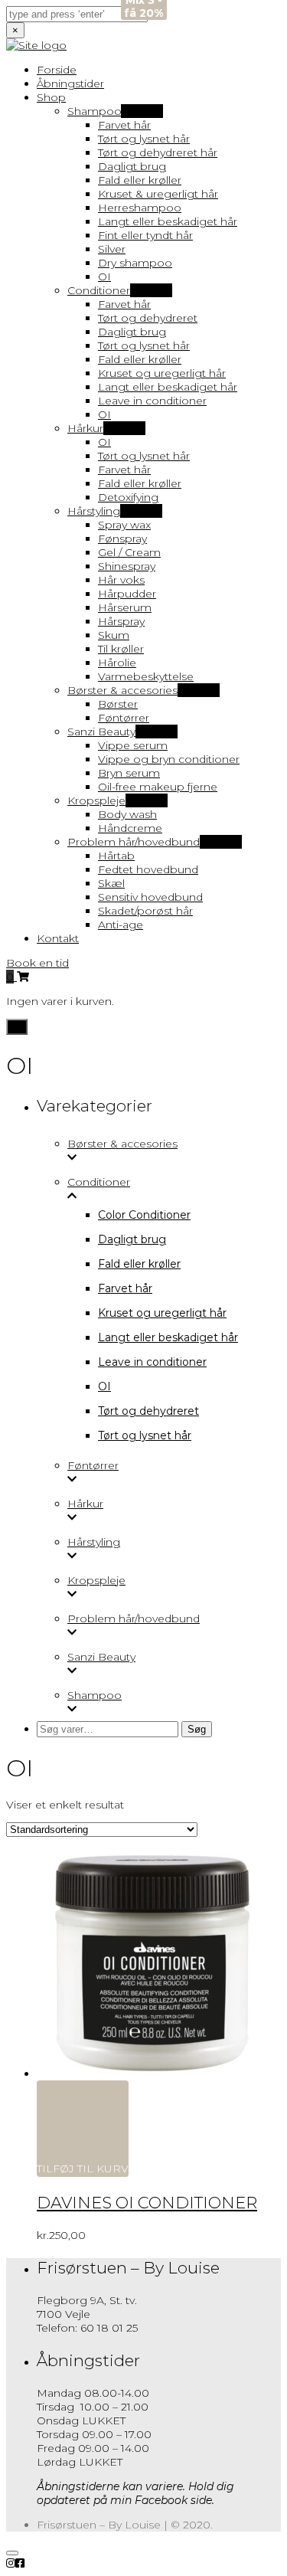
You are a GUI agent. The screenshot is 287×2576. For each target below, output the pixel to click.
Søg (197, 1729)
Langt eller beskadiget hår (168, 1337)
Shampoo (95, 1695)
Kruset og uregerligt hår (162, 1313)
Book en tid (38, 963)
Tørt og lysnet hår (145, 1435)
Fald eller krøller (139, 1264)
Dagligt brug (132, 1239)
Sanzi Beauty (101, 1657)
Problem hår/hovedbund (134, 1619)
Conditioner (99, 1182)
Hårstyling (94, 1542)
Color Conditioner (144, 1215)
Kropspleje (96, 1580)
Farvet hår (125, 1288)
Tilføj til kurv (83, 2168)
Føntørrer (93, 1465)
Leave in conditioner (152, 1362)
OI (104, 1386)
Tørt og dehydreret (148, 1411)
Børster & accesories (122, 1144)
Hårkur (85, 1504)
